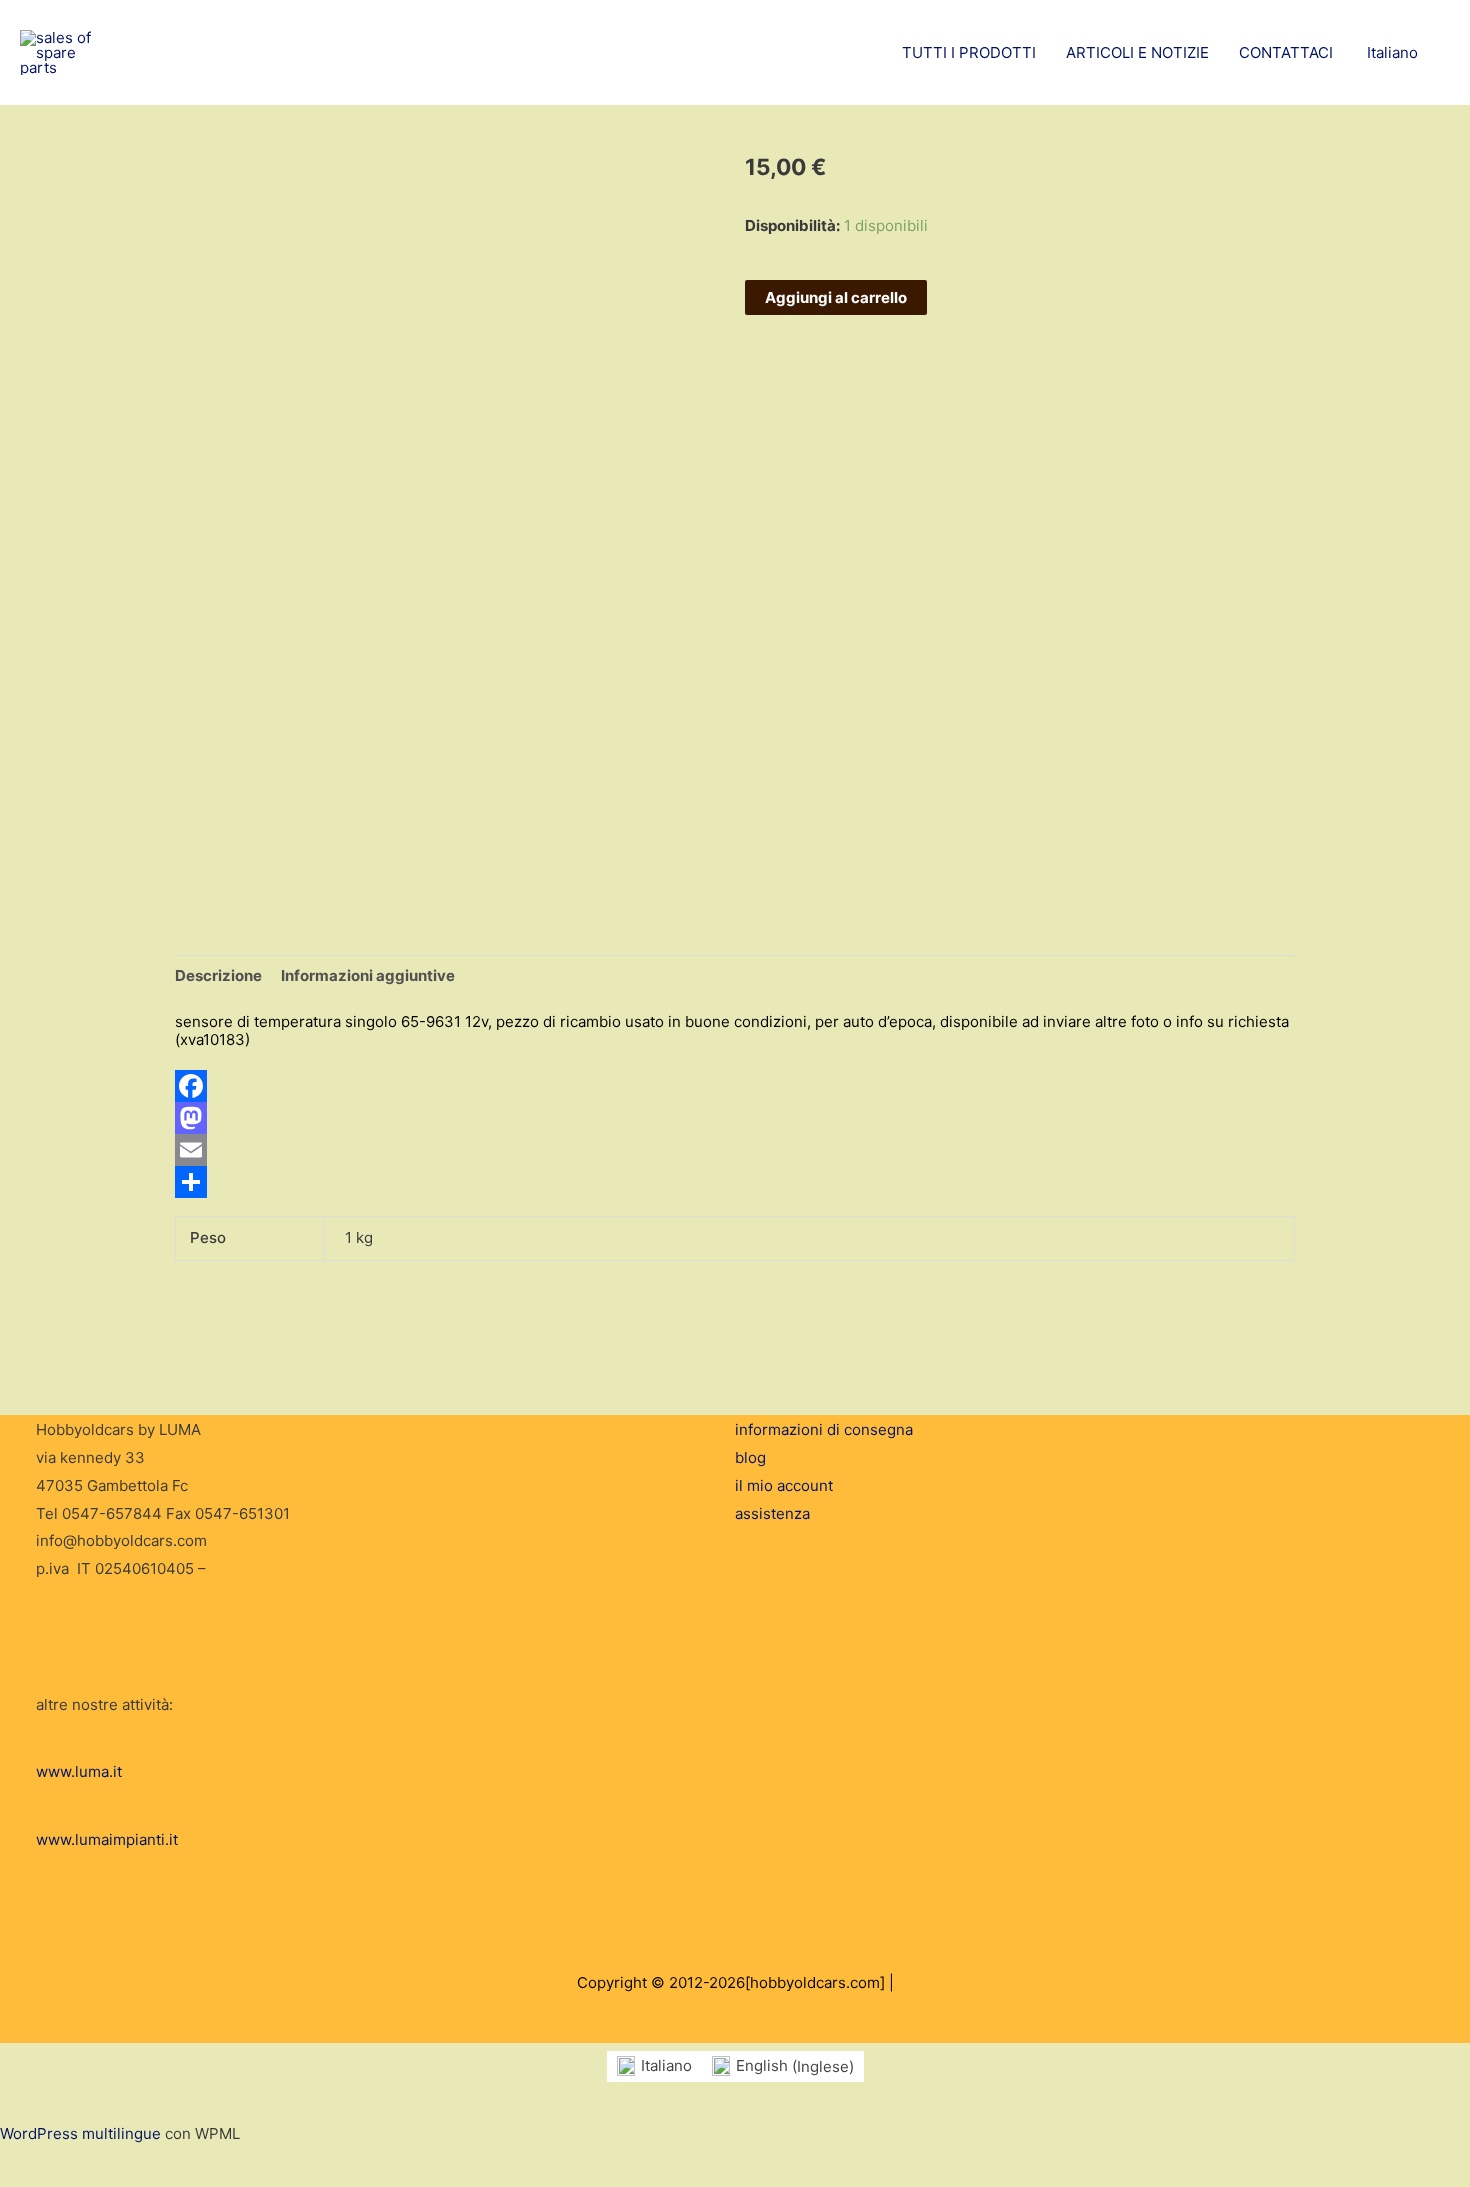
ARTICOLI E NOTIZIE (1137, 52)
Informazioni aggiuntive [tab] (368, 975)
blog (750, 1457)
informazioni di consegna (824, 1429)
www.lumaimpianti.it (107, 1839)
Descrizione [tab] (218, 975)
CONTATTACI (1286, 52)
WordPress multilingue (80, 2133)
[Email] (735, 1150)
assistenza (772, 1513)
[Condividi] (735, 1182)
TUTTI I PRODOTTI (969, 52)
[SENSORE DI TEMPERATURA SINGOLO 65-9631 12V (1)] (229, 779)
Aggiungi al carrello (836, 297)
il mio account (784, 1485)
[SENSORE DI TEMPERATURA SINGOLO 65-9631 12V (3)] (245, 807)
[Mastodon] (735, 1118)
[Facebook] (735, 1086)
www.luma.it (79, 1771)
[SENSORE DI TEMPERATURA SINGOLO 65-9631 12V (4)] (229, 842)
